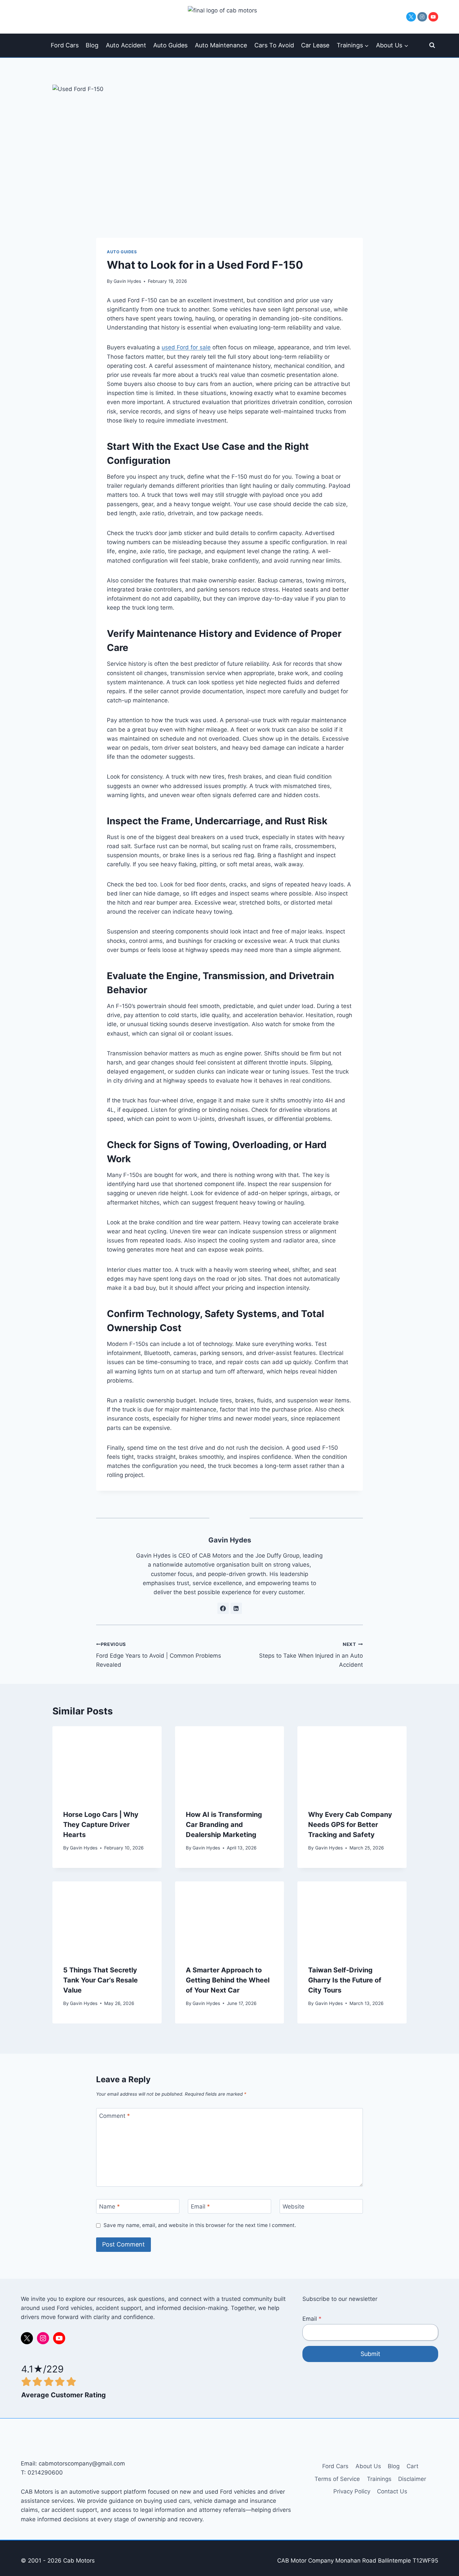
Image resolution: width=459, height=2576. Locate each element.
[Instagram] (422, 17)
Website (294, 2207)
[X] (411, 17)
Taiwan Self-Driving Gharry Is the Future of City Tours (345, 1980)
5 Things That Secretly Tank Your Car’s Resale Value (100, 1980)
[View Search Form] (432, 45)
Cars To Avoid (274, 45)
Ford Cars (65, 45)
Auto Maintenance (221, 45)
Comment (115, 2115)
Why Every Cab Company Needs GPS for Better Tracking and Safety (350, 1825)
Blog (92, 45)
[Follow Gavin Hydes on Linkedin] (236, 1608)
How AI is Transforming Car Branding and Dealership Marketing (224, 1825)
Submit (370, 2354)
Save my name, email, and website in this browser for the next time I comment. (200, 2225)
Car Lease (315, 45)
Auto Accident (126, 45)
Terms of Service (337, 2479)
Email (200, 2207)
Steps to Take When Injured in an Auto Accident (311, 1655)
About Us (368, 2466)
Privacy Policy (352, 2491)
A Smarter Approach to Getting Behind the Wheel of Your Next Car (228, 1980)
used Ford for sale (186, 347)
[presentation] (107, 1762)
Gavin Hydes (127, 281)
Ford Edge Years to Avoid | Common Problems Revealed (159, 1655)
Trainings (379, 2479)
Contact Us (392, 2491)
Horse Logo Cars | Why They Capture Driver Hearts (101, 1825)
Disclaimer (412, 2479)
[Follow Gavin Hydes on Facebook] (223, 1608)
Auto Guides (170, 45)
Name (110, 2207)
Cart (412, 2466)
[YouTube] (433, 17)
